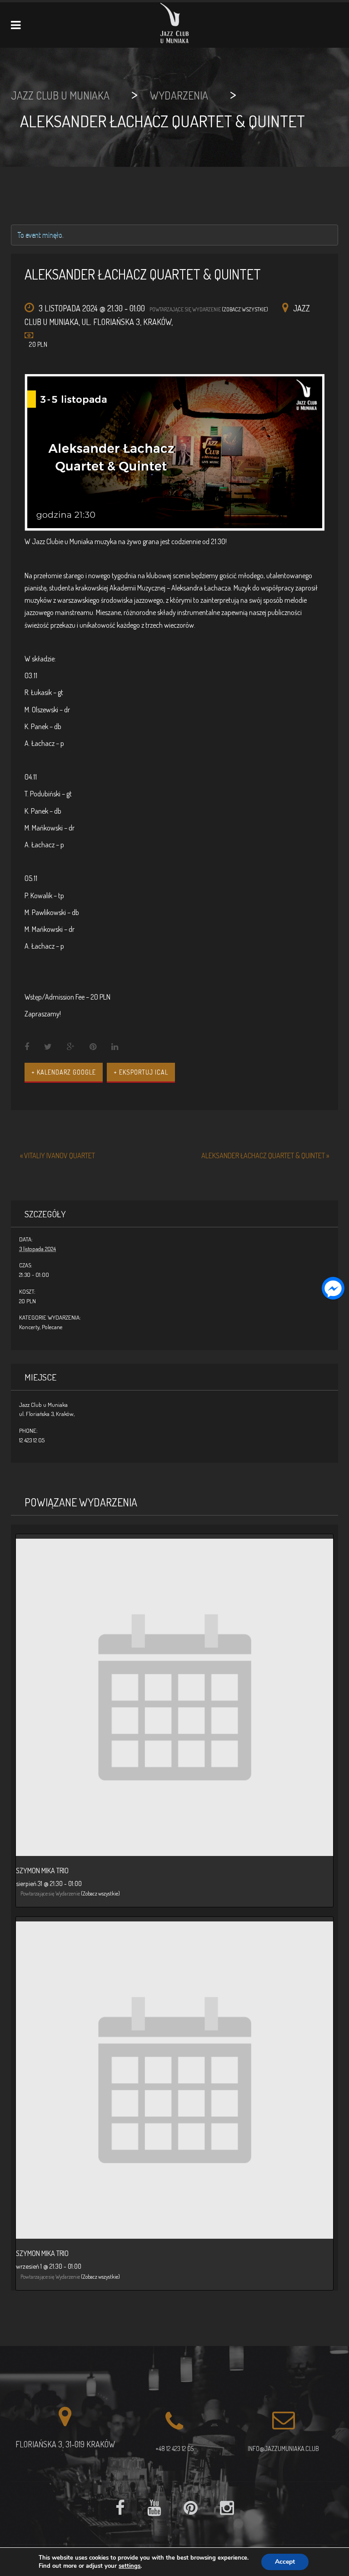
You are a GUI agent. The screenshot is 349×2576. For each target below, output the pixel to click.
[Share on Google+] (71, 1047)
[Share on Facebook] (27, 1047)
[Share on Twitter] (48, 1047)
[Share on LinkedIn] (115, 1047)
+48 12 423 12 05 (174, 2448)
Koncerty (29, 1327)
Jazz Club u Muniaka (43, 1405)
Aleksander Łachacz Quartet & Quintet (265, 1155)
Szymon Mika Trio (42, 1871)
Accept (285, 2562)
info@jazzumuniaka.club (283, 2448)
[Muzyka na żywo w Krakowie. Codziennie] (175, 25)
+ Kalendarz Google (64, 1072)
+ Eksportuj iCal (141, 1072)
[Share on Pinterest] (93, 1047)
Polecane (52, 1327)
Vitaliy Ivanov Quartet (57, 1155)
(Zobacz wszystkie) (245, 309)
